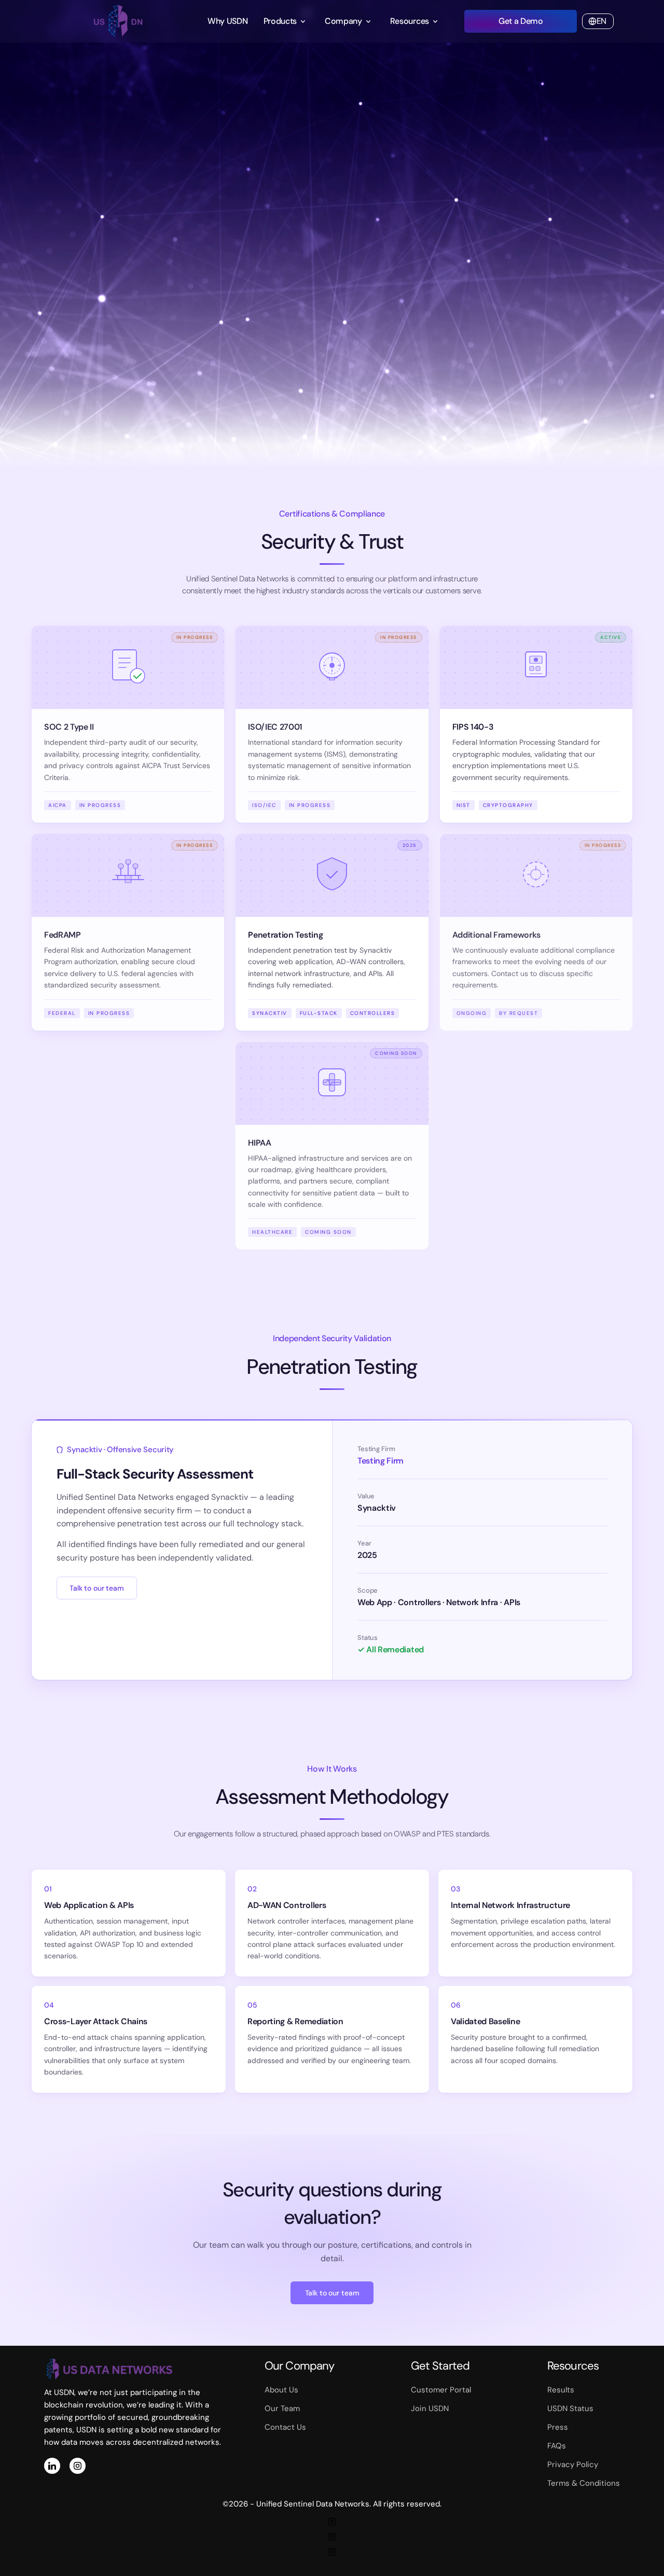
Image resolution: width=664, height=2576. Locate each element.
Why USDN (227, 21)
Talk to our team (97, 1588)
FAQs (557, 2446)
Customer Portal (441, 2390)
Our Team (282, 2408)
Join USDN (430, 2408)
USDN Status (570, 2408)
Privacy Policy (573, 2464)
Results (561, 2390)
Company (343, 21)
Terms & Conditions (584, 2483)
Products (280, 21)
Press (558, 2427)
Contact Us (285, 2427)
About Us (281, 2390)
